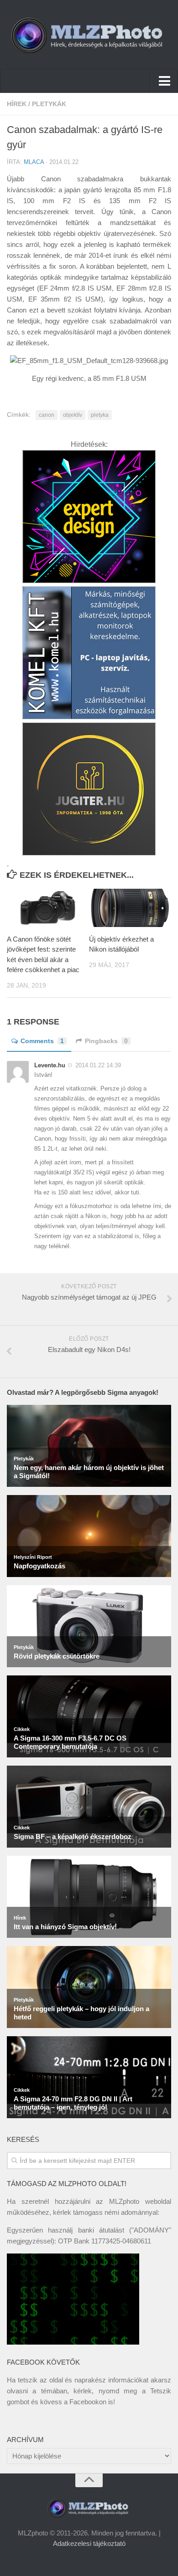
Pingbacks (106, 1041)
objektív (73, 415)
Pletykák (49, 104)
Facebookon (88, 2402)
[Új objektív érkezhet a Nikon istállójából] (130, 908)
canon (47, 415)
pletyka (100, 415)
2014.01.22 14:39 (98, 1065)
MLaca (34, 162)
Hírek (17, 104)
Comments (42, 1041)
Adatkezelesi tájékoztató (89, 2543)
